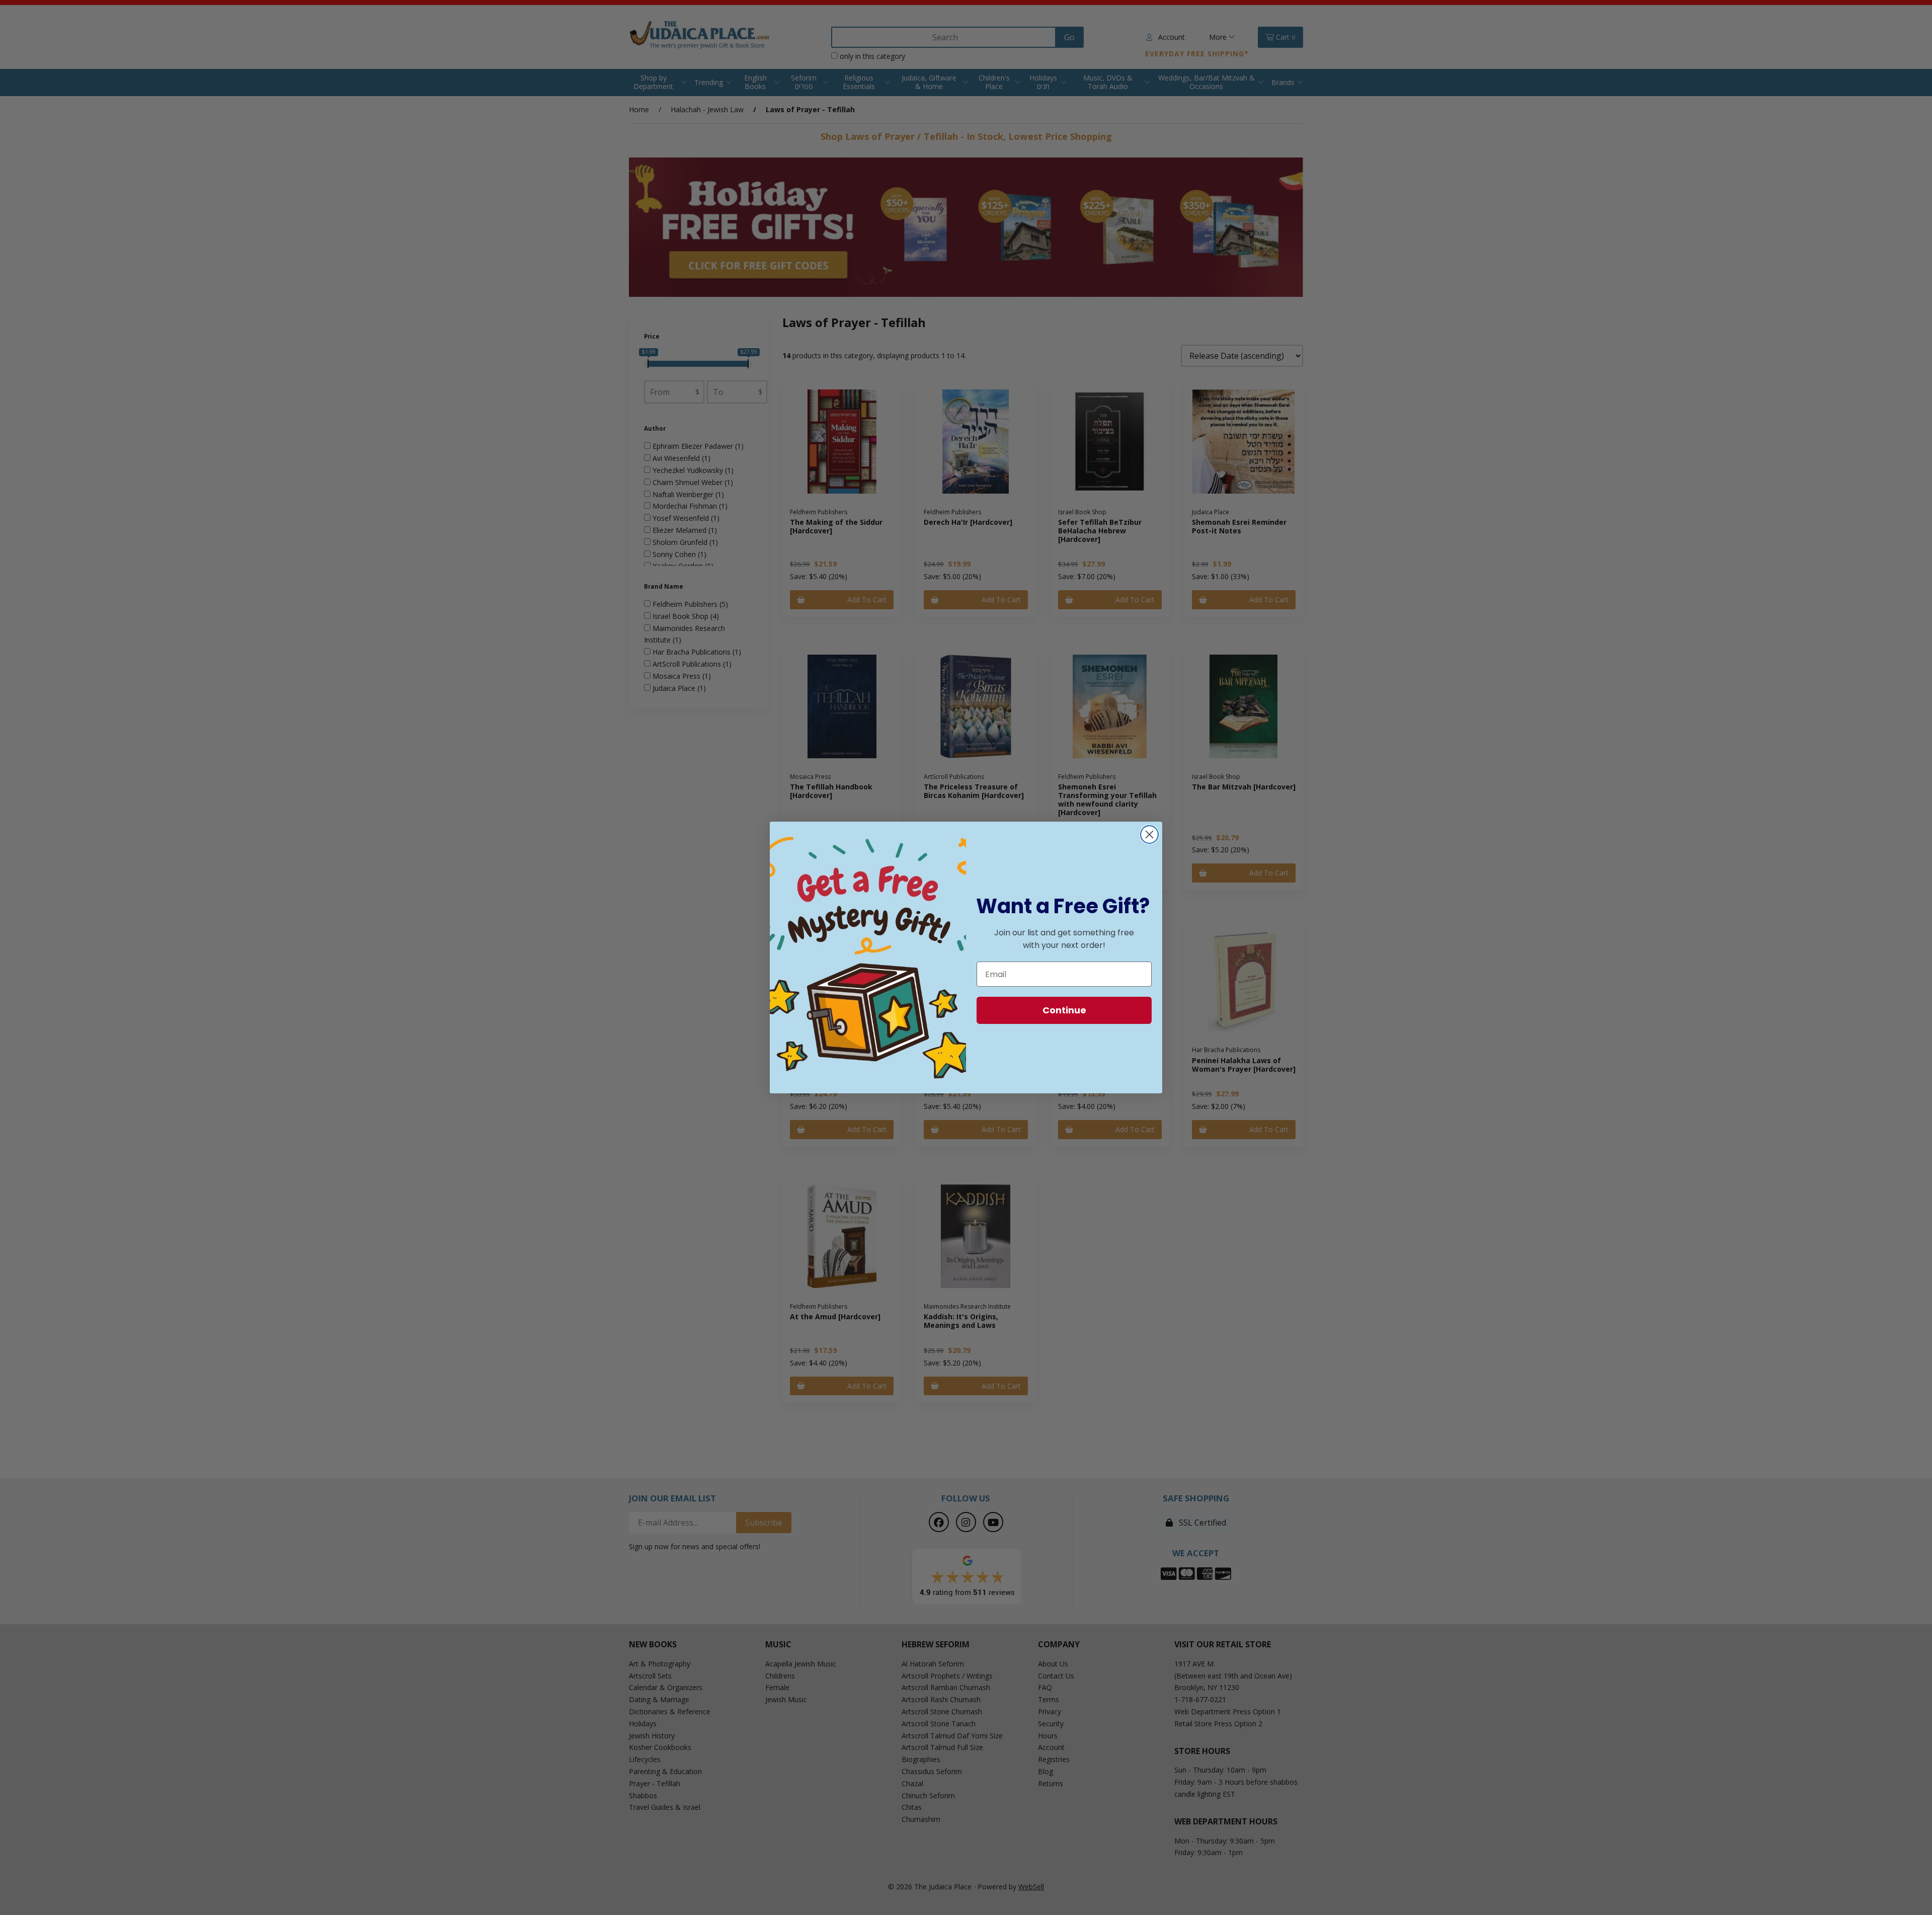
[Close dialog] (1149, 834)
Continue (1064, 1010)
